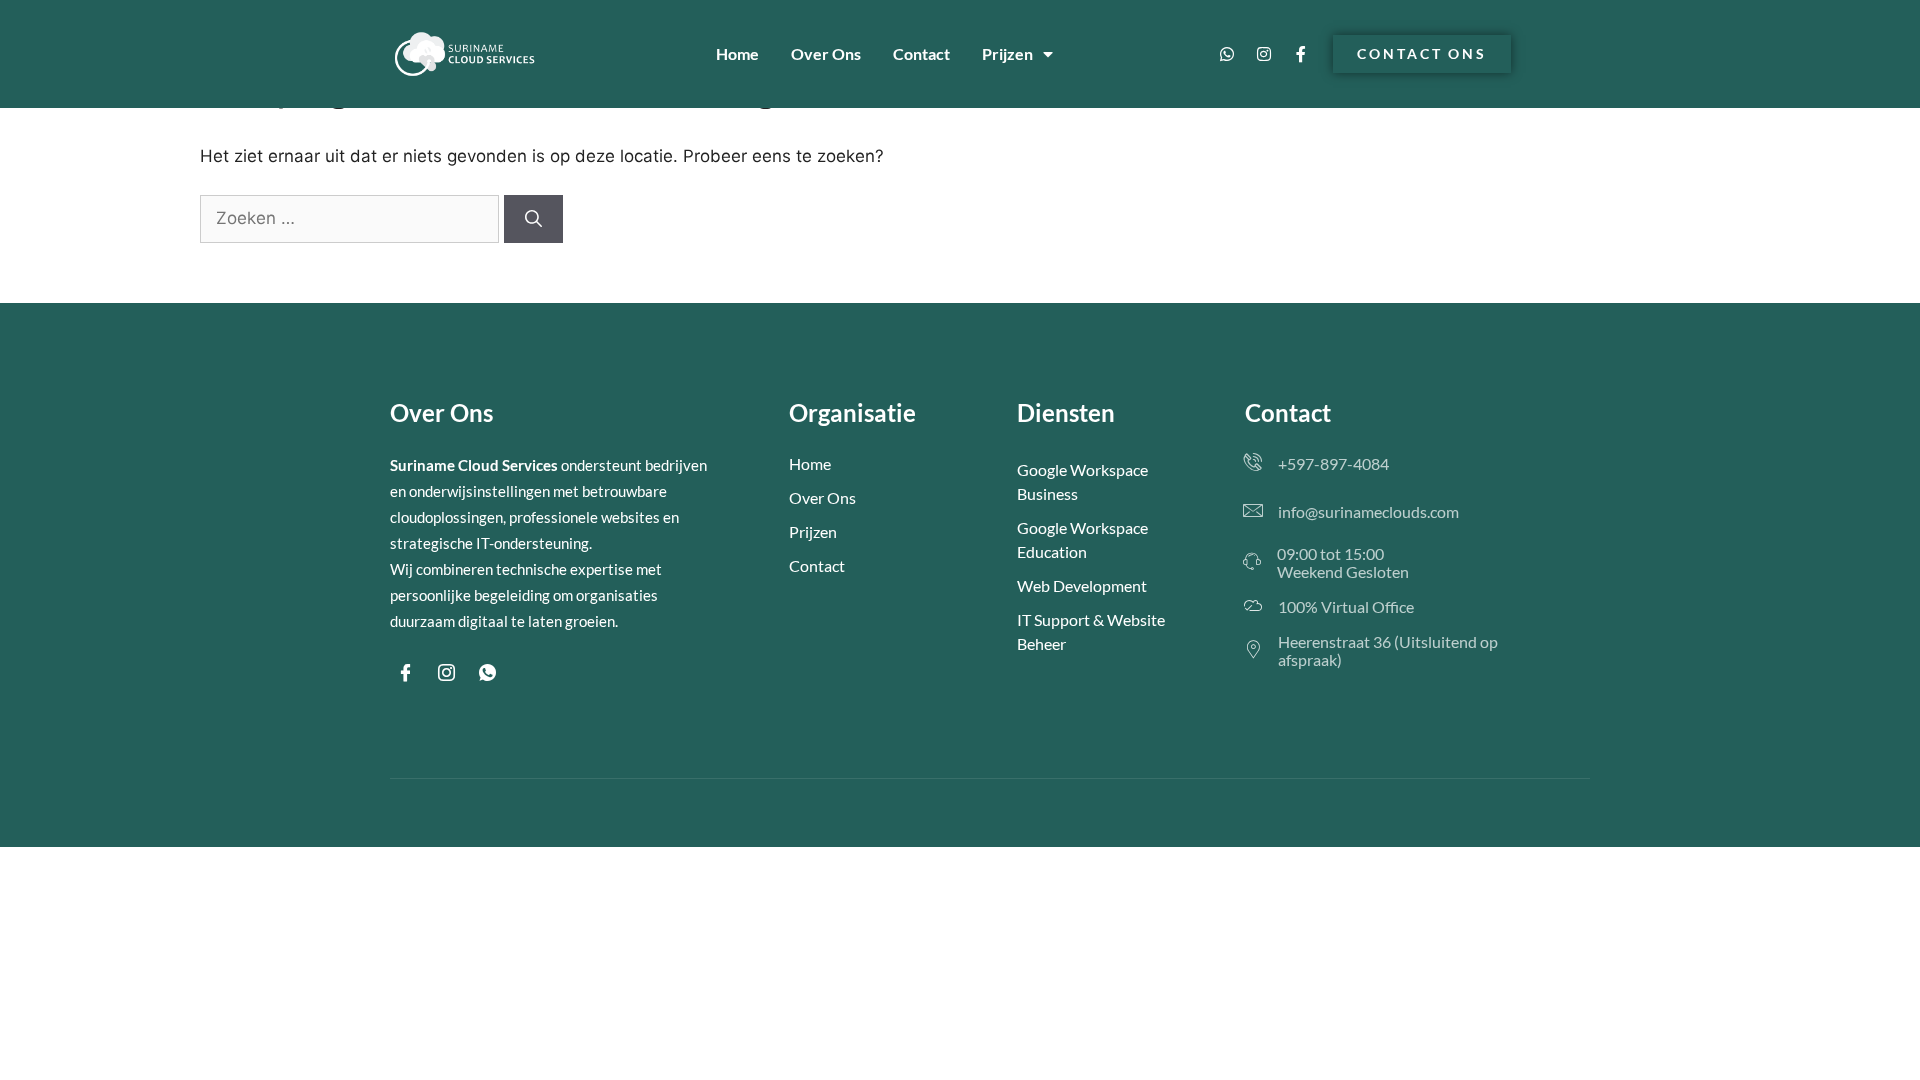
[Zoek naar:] (352, 218)
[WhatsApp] (487, 673)
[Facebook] (405, 673)
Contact (921, 53)
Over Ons (826, 53)
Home (737, 53)
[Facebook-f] (1301, 54)
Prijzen (1007, 53)
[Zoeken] (533, 219)
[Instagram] (1264, 54)
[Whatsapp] (1227, 54)
